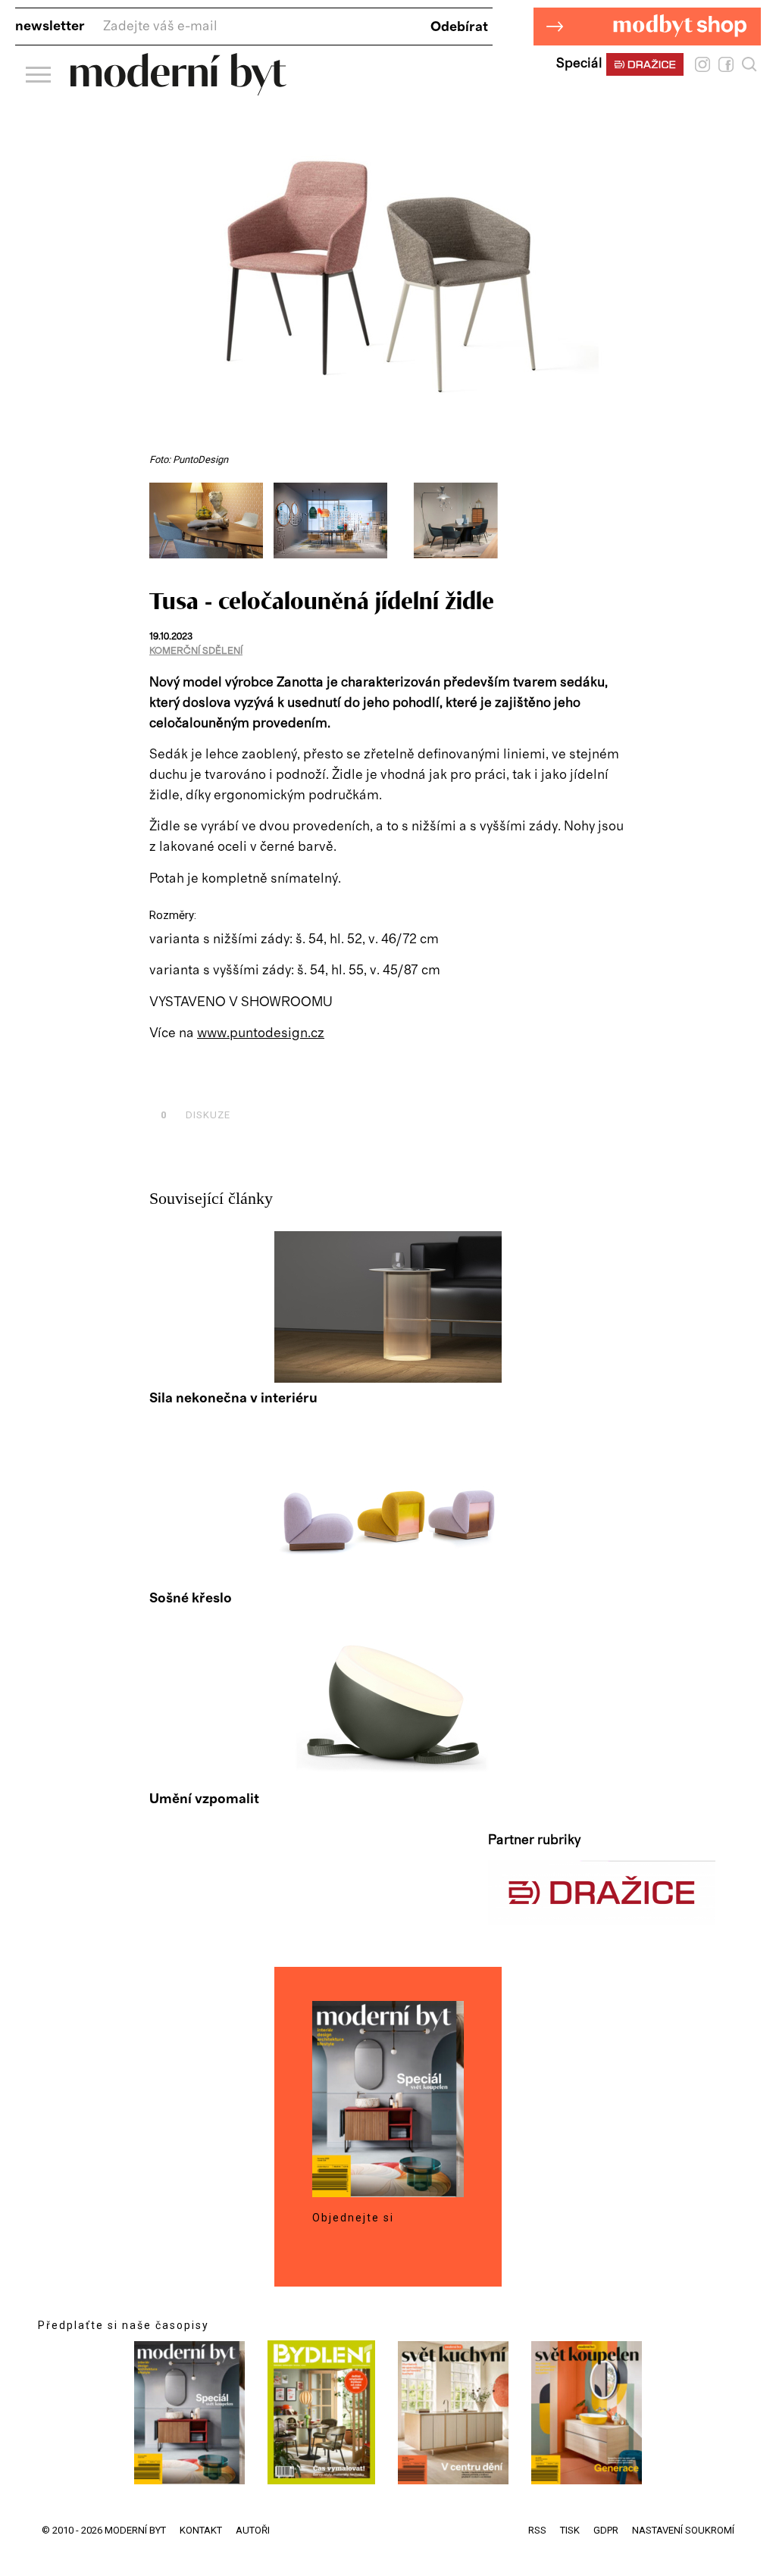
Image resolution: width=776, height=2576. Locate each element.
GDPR (606, 2530)
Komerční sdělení (196, 651)
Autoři (253, 2530)
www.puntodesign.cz (261, 1033)
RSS (537, 2530)
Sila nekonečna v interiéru (233, 1399)
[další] (613, 528)
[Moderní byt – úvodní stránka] (178, 90)
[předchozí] (163, 528)
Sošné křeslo (191, 1599)
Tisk (570, 2530)
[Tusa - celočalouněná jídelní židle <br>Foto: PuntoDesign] (211, 555)
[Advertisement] (327, 1080)
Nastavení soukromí (683, 2530)
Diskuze (196, 1115)
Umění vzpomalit (204, 1799)
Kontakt (201, 2530)
